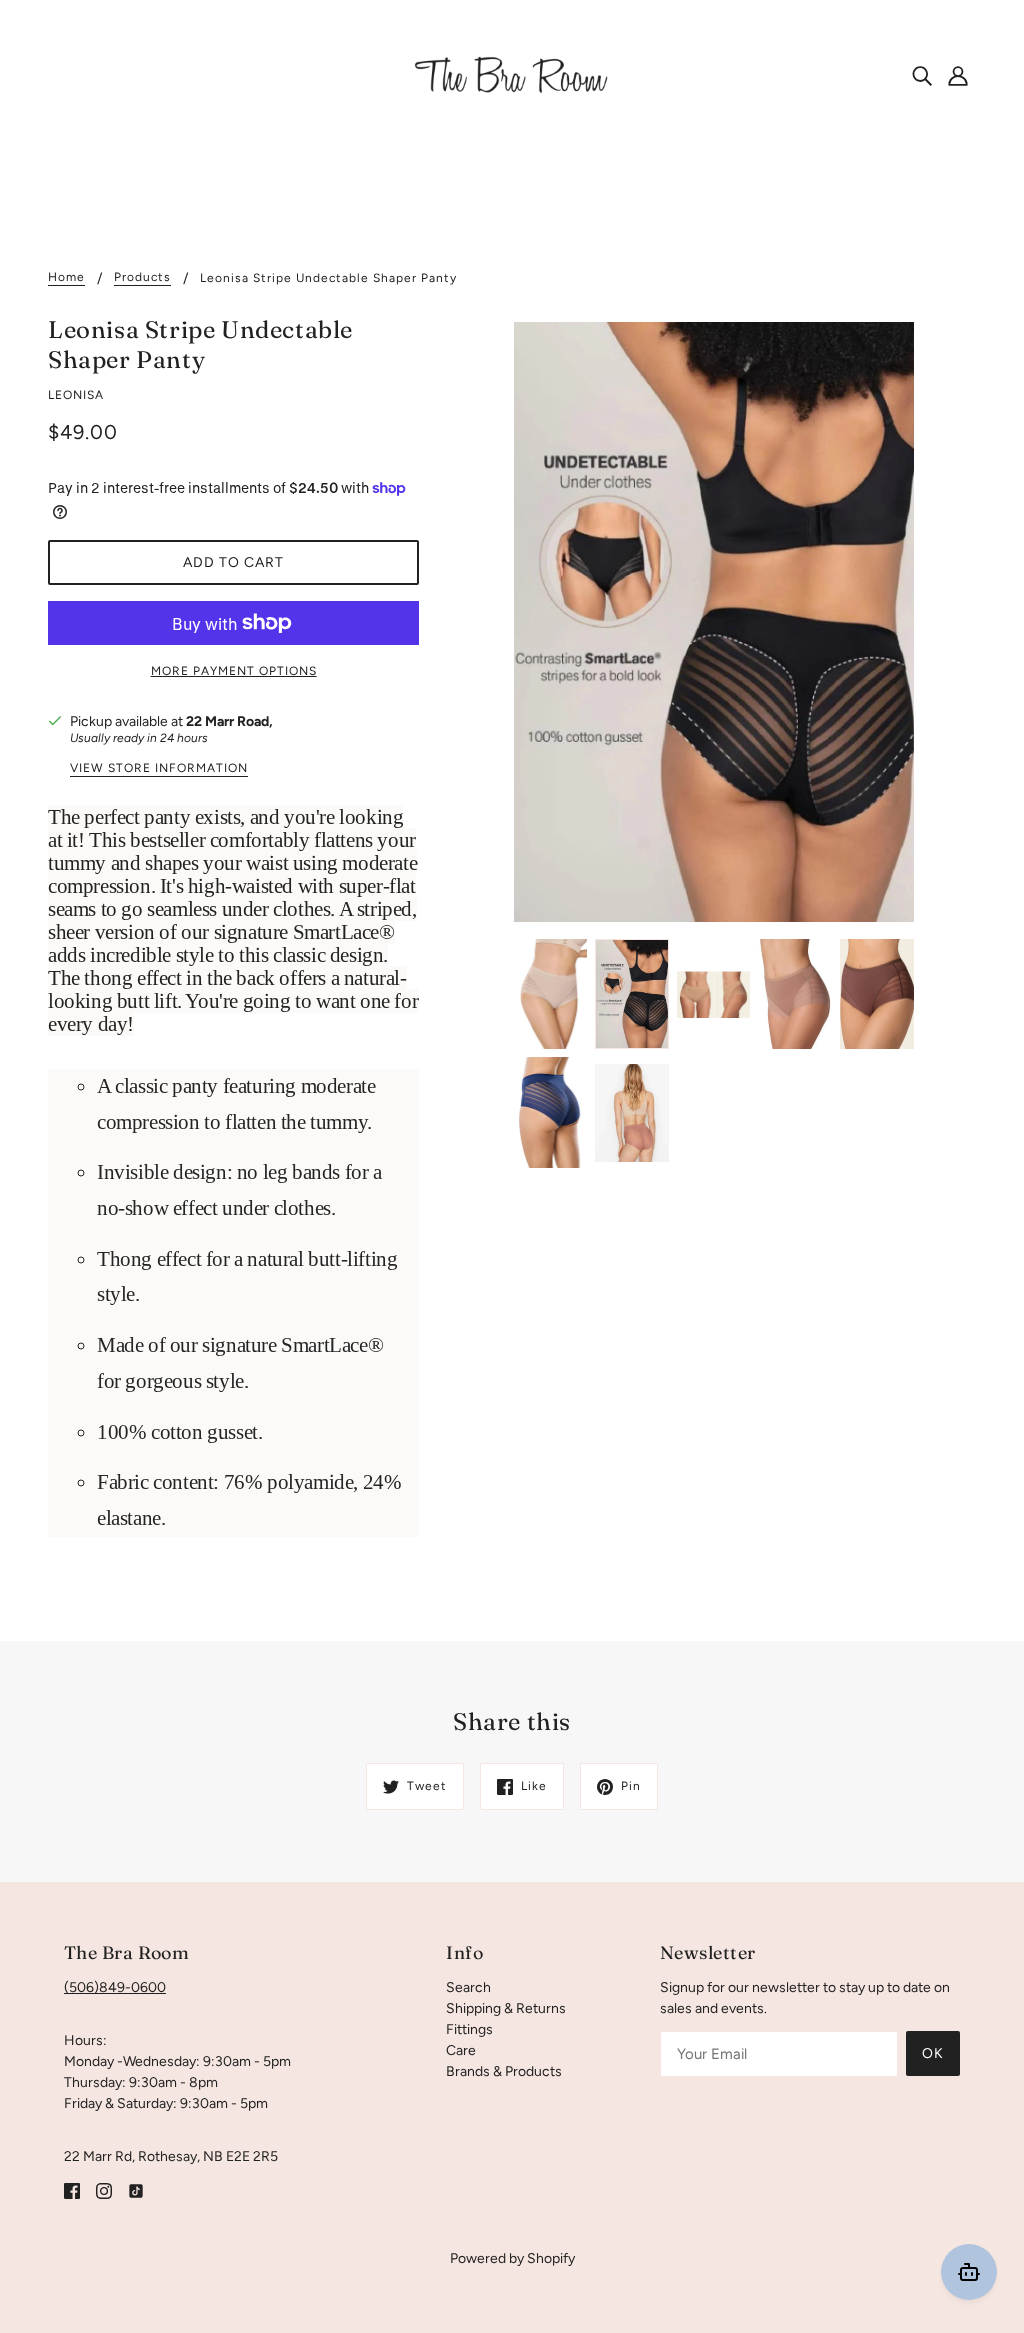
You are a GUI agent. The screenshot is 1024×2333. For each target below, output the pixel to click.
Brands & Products (504, 2071)
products (142, 277)
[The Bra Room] (512, 74)
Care (461, 2050)
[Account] (958, 75)
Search (468, 1987)
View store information (159, 768)
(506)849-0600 (115, 1987)
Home (66, 277)
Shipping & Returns (506, 2008)
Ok (933, 2053)
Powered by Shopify (512, 2258)
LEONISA (76, 395)
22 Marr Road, (229, 721)
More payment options (234, 671)
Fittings (469, 2029)
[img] (922, 75)
